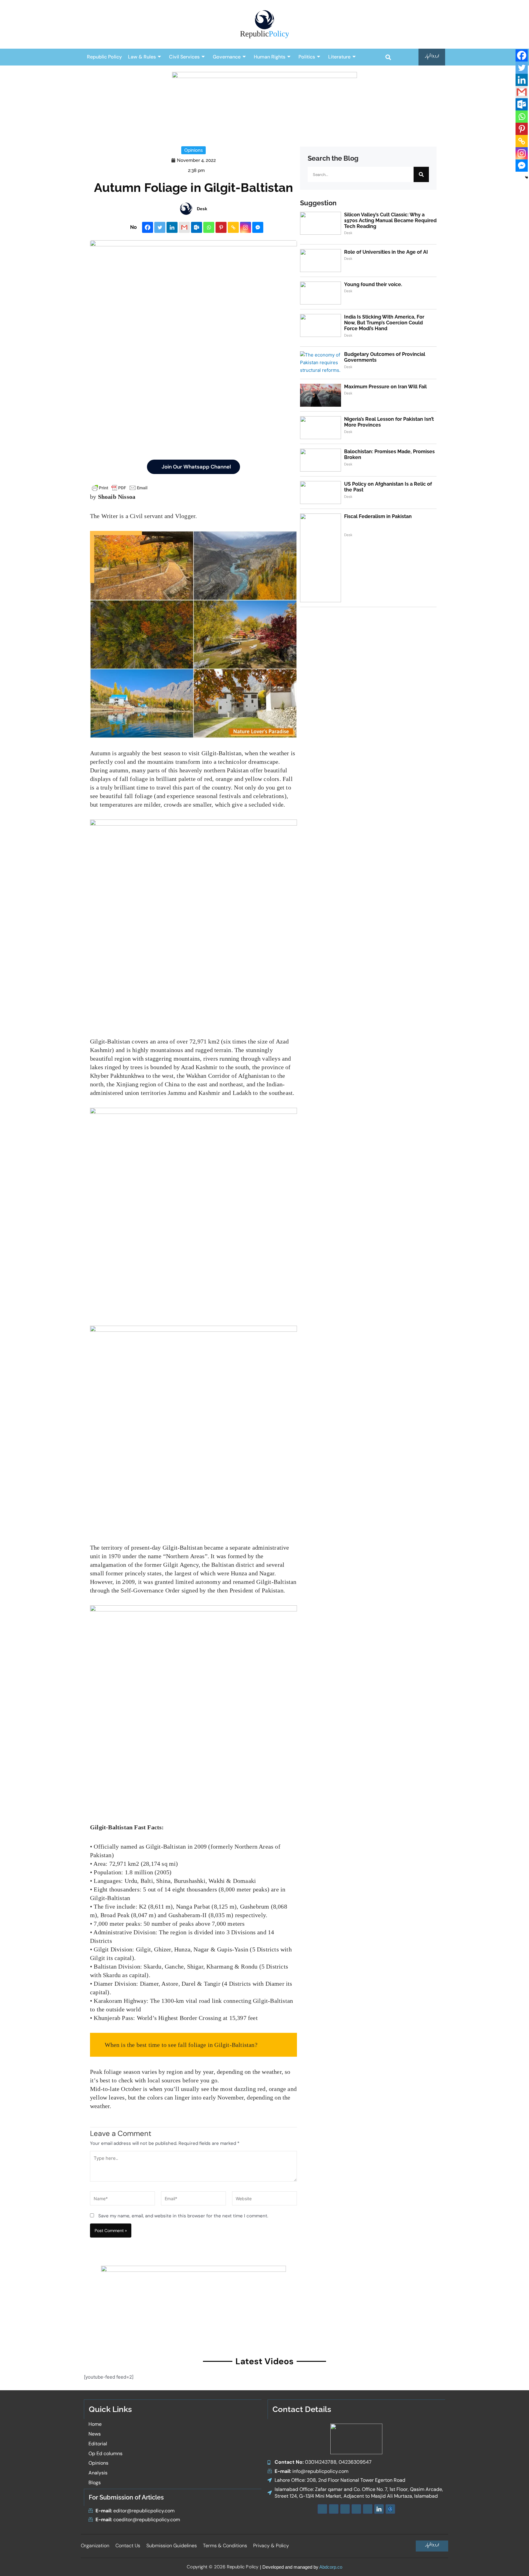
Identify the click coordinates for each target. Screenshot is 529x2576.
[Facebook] (148, 227)
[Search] (421, 174)
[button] (388, 57)
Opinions (193, 150)
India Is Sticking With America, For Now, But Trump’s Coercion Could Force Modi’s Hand (384, 323)
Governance (227, 57)
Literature (339, 57)
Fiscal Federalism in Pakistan (378, 516)
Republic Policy (104, 57)
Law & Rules (142, 57)
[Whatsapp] (209, 227)
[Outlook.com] (197, 227)
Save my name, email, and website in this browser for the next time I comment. (183, 2216)
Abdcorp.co (331, 2567)
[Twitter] (160, 227)
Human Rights (270, 57)
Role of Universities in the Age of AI (386, 252)
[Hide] (527, 177)
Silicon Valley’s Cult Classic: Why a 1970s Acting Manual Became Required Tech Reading (390, 220)
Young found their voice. (373, 284)
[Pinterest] (221, 227)
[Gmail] (184, 227)
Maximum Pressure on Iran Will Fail (385, 387)
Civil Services (184, 57)
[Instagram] (246, 227)
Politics (307, 57)
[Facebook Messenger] (258, 227)
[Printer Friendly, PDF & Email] (120, 488)
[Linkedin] (172, 227)
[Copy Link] (233, 227)
